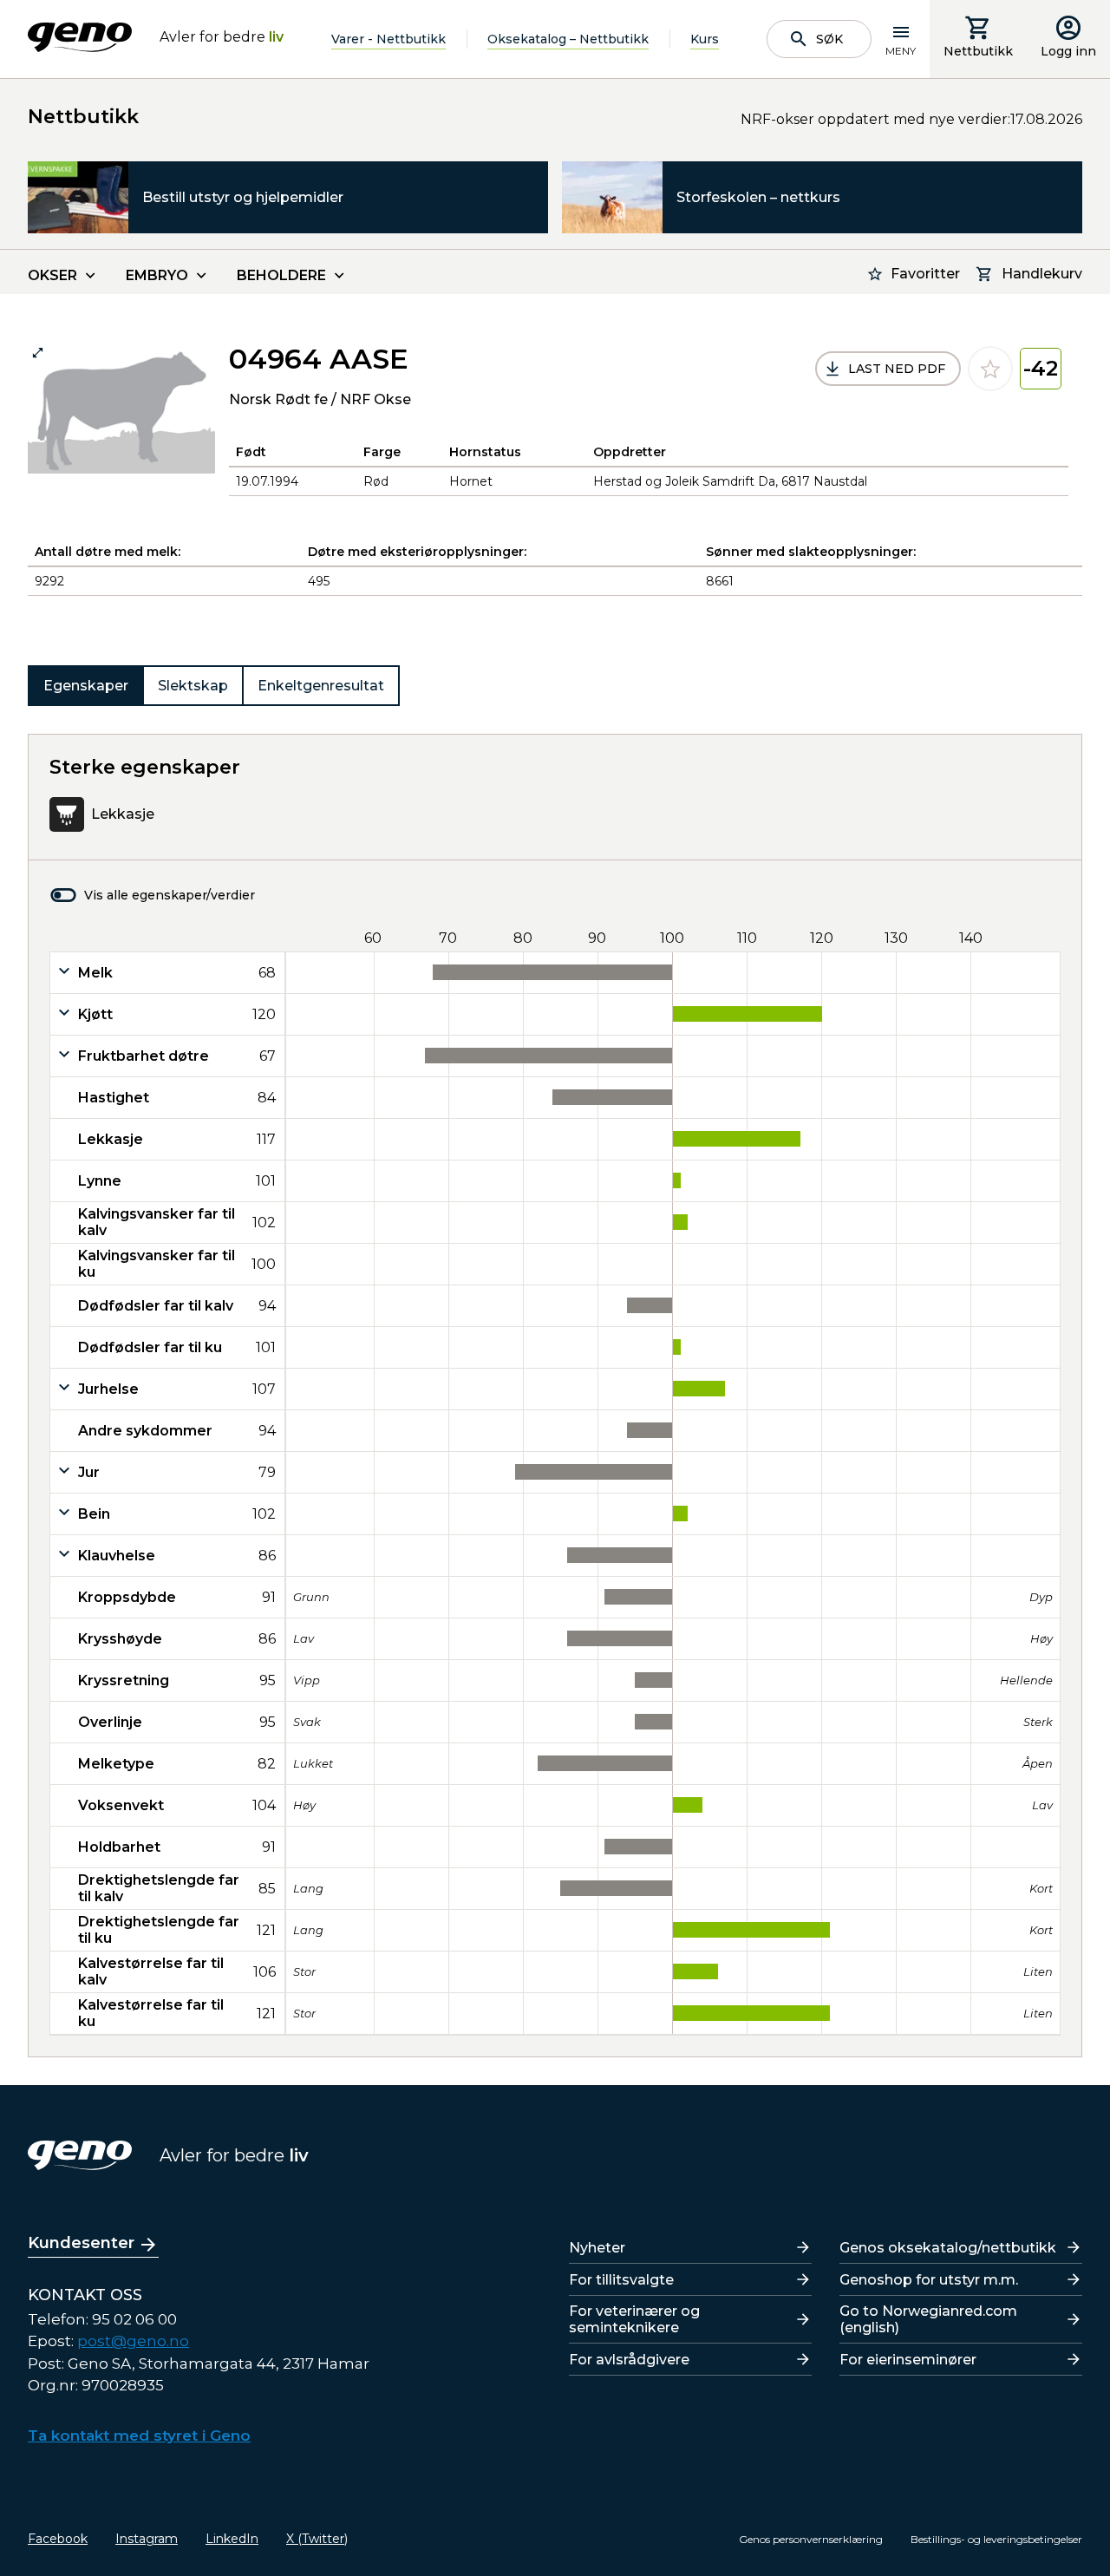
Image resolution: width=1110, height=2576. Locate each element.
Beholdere (281, 275)
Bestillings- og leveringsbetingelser (996, 2539)
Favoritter (925, 274)
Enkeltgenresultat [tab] (321, 686)
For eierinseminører (908, 2360)
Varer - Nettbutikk (388, 39)
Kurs (705, 39)
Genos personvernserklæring (811, 2539)
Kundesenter (81, 2243)
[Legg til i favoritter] (990, 369)
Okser (52, 275)
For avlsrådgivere (629, 2360)
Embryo (157, 275)
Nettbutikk (978, 51)
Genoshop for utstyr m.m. (929, 2280)
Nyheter (597, 2248)
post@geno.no (133, 2341)
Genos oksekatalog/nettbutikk (948, 2248)
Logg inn (1068, 51)
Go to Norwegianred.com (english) (928, 2319)
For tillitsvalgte (621, 2280)
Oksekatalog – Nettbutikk (568, 39)
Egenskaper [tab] (86, 686)
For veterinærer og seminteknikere (634, 2319)
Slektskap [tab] (193, 686)
